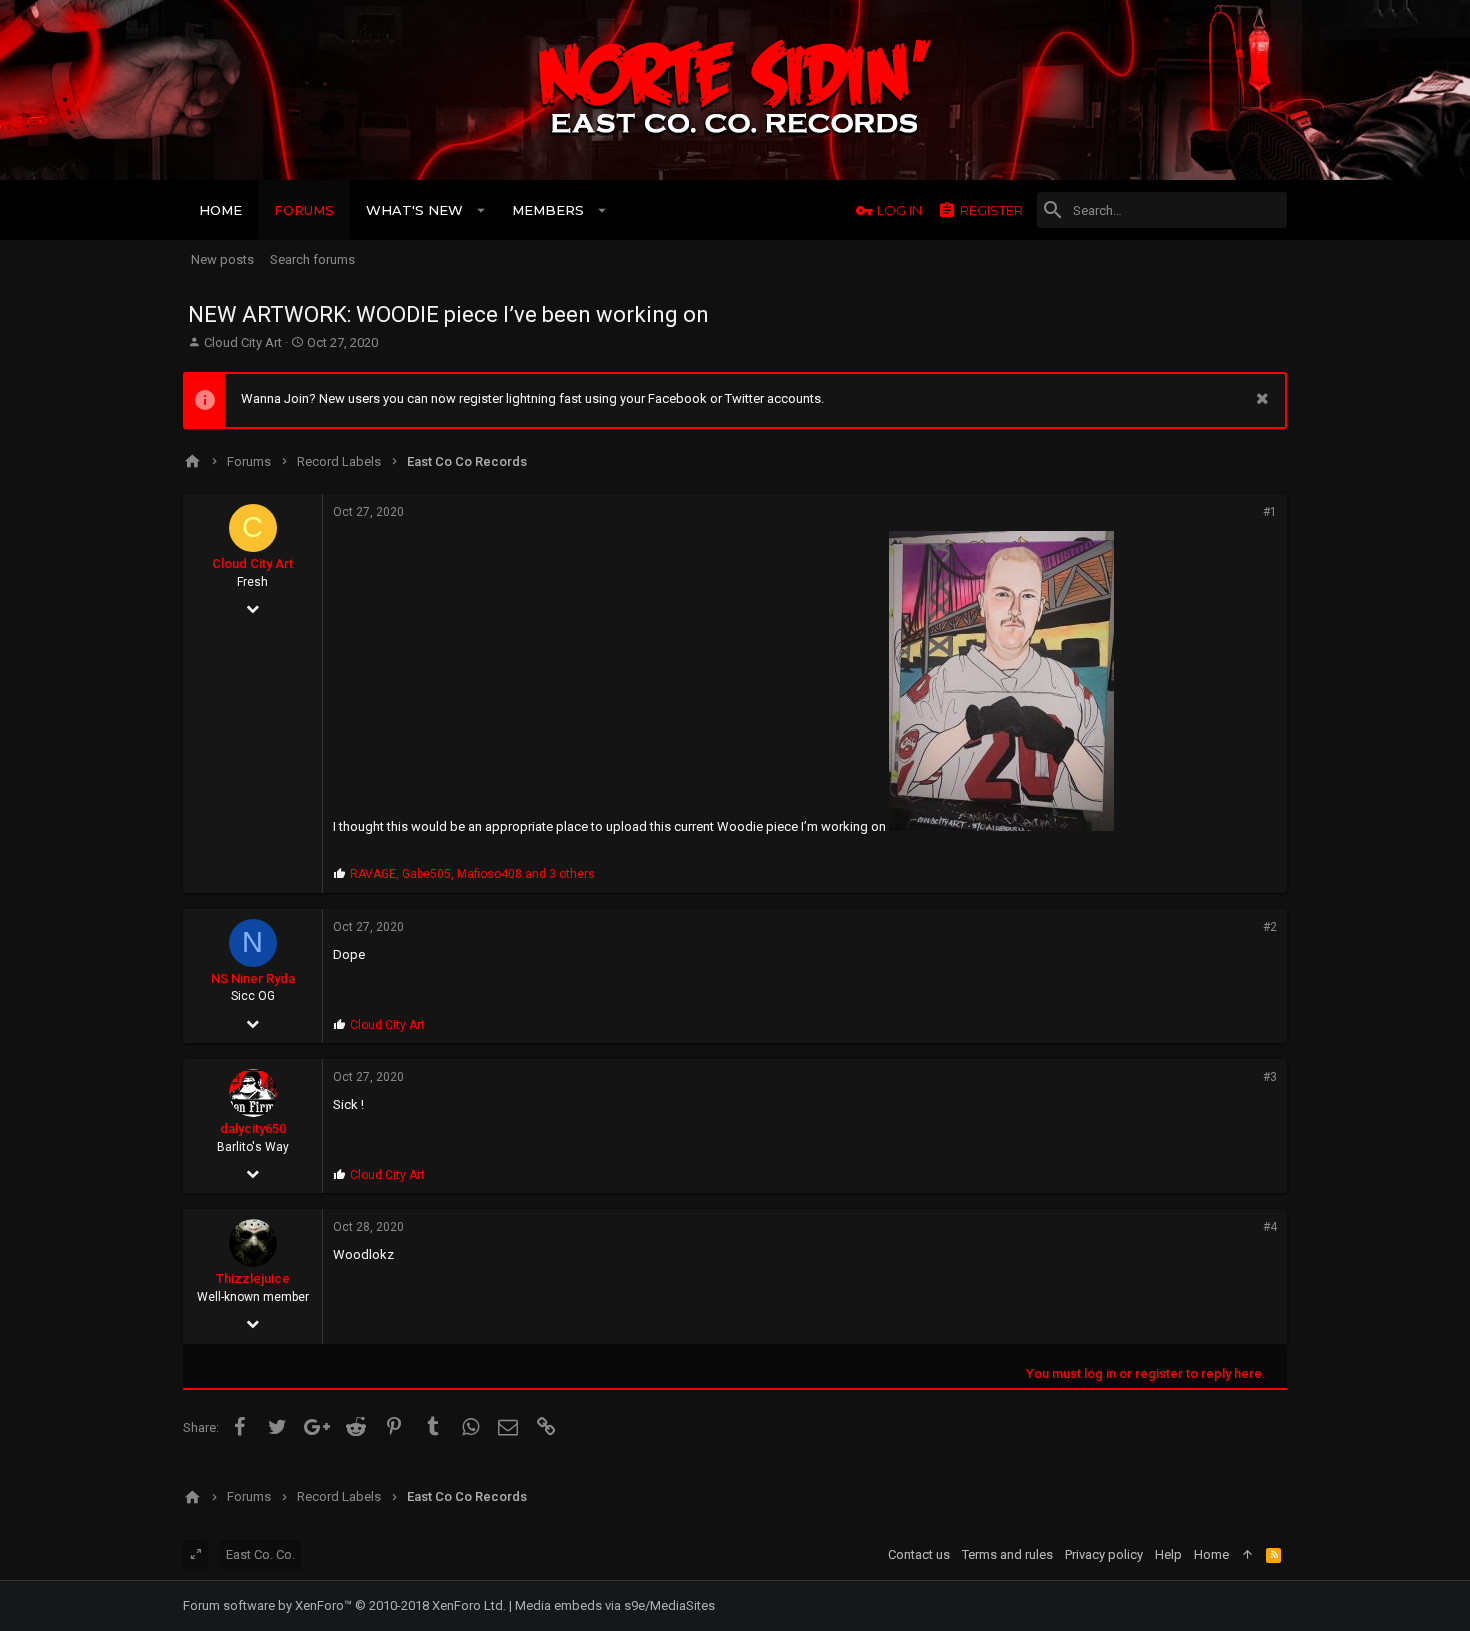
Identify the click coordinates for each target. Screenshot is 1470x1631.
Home (1211, 1554)
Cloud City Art (243, 342)
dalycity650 (253, 1128)
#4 (1270, 1227)
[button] (481, 210)
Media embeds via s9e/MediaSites (615, 1605)
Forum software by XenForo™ (344, 1605)
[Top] (1247, 1555)
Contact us (919, 1554)
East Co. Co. (260, 1554)
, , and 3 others (472, 874)
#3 (1270, 1077)
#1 (1270, 512)
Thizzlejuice (253, 1278)
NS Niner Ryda (253, 978)
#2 (1270, 927)
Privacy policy (1104, 1554)
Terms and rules (1007, 1554)
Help (1168, 1554)
